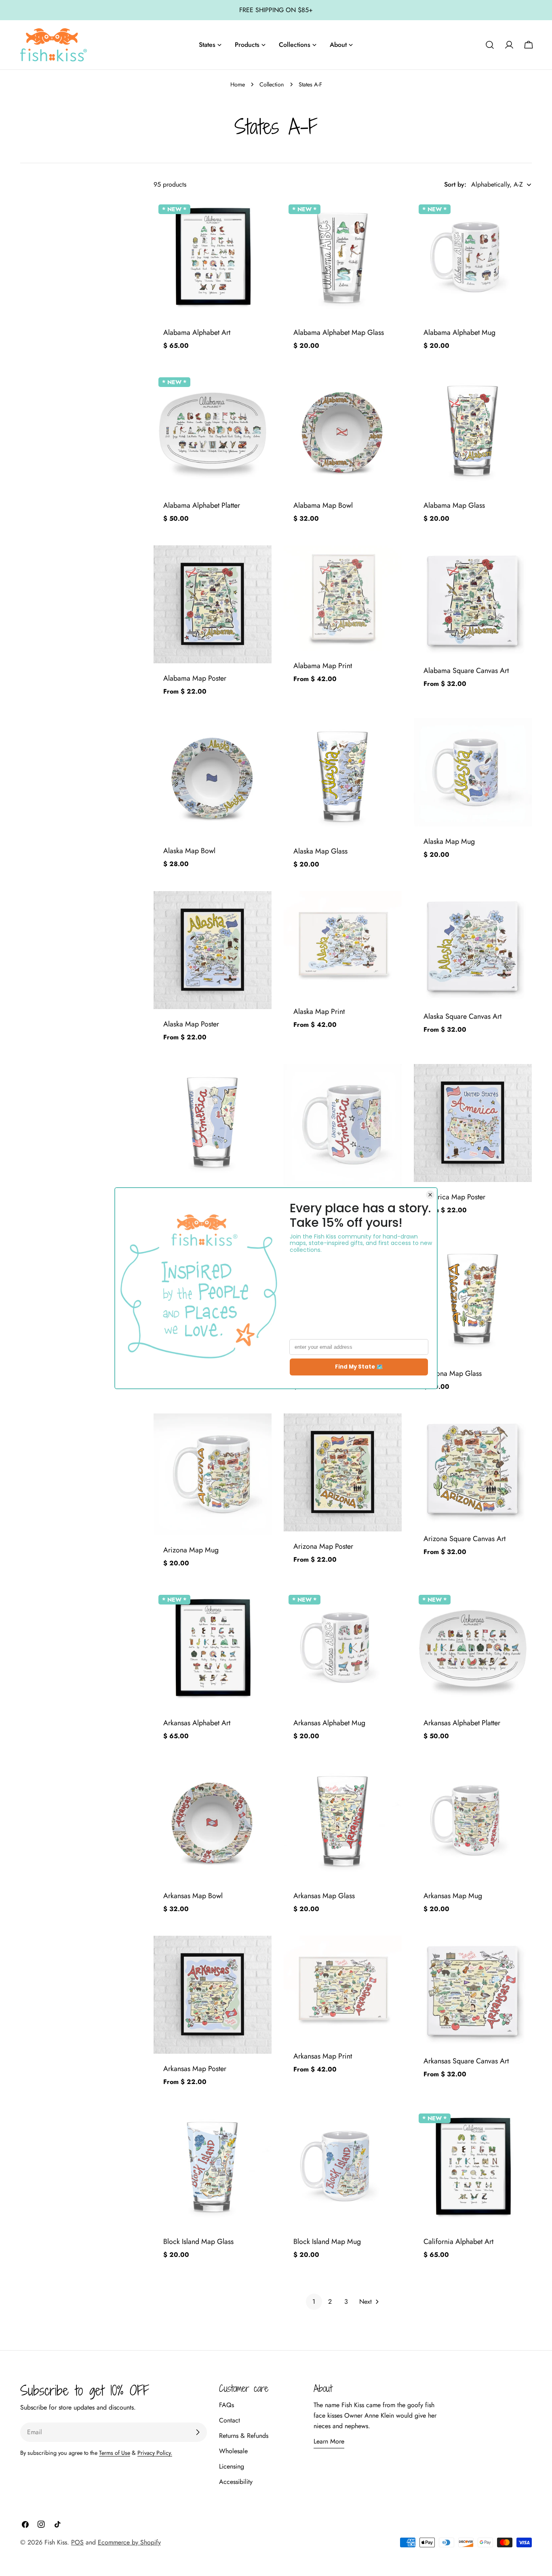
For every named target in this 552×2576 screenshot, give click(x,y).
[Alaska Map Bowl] (213, 777)
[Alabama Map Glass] (473, 431)
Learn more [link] (329, 2441)
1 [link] (314, 2302)
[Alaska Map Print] (343, 944)
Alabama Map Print (323, 666)
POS (77, 2542)
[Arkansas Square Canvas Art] (473, 1991)
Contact (230, 2420)
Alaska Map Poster (191, 1024)
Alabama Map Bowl (323, 505)
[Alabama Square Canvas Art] (473, 601)
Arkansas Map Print (323, 2056)
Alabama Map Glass (454, 505)
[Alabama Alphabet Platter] (213, 431)
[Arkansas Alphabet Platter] (473, 1649)
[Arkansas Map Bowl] (213, 1822)
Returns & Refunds (244, 2436)
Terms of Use (115, 2453)
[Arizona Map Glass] (473, 1300)
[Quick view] (260, 217)
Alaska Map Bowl (189, 851)
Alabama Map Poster (195, 678)
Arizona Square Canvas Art (465, 1539)
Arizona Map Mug (191, 1550)
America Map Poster (454, 1197)
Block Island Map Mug (327, 2242)
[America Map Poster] (473, 1123)
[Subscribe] (198, 2432)
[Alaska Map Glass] (343, 777)
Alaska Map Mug (449, 841)
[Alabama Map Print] (343, 598)
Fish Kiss (56, 2542)
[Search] (490, 45)
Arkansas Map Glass (324, 1896)
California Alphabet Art (458, 2242)
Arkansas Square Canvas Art (466, 2061)
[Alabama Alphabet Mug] (473, 259)
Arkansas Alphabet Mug (329, 1723)
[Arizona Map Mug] (213, 1474)
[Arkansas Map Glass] (343, 1822)
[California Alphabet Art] (473, 2168)
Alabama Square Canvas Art (466, 671)
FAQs (226, 2405)
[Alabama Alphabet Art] (213, 259)
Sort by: (455, 184)
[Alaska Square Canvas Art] (473, 946)
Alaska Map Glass (320, 851)
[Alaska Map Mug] (473, 772)
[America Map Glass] (213, 1123)
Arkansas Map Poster (195, 2069)
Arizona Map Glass (453, 1373)
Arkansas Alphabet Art (197, 1723)
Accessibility (236, 2482)
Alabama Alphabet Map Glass (339, 332)
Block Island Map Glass (198, 2242)
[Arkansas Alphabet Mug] (343, 1649)
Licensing (232, 2466)
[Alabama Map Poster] (213, 604)
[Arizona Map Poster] (343, 1472)
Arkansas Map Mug (453, 1896)
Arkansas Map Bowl (193, 1896)
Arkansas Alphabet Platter (462, 1723)
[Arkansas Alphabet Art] (213, 1649)
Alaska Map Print (319, 1011)
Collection (272, 84)
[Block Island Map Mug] (343, 2168)
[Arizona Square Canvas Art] (473, 1469)
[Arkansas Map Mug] (473, 1822)
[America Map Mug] (343, 1125)
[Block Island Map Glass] (213, 2168)
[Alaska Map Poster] (213, 950)
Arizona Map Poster (323, 1546)
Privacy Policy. (155, 2453)
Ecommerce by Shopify (129, 2542)
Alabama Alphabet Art (197, 332)
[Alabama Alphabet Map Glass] (343, 259)
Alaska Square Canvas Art (462, 1016)
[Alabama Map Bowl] (343, 431)
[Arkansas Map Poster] (213, 1995)
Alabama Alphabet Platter (202, 505)
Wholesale (233, 2451)
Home (238, 84)
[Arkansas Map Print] (343, 1988)
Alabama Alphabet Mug (459, 332)
